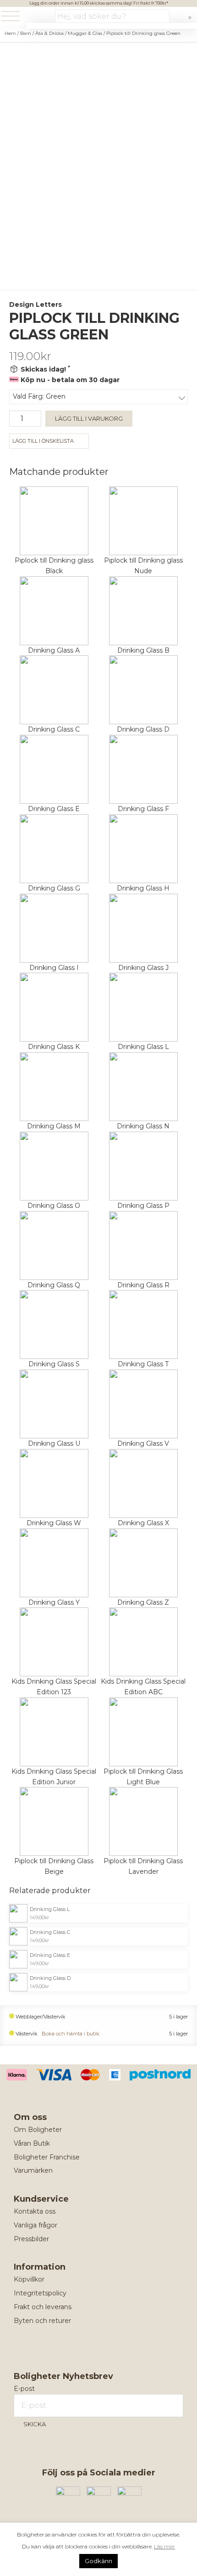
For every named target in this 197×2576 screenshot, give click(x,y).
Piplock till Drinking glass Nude (143, 566)
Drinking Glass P (143, 1206)
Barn (26, 33)
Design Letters (36, 304)
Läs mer (164, 2546)
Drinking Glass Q (54, 1285)
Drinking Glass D (143, 729)
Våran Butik (32, 2143)
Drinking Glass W (54, 1523)
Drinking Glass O (54, 1206)
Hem (10, 33)
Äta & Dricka (49, 33)
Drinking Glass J (143, 968)
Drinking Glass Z (143, 1602)
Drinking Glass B (143, 650)
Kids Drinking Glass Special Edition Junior (54, 1777)
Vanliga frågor (36, 2225)
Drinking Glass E (54, 809)
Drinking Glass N (143, 1126)
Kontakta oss (35, 2211)
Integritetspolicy (40, 2293)
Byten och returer (42, 2321)
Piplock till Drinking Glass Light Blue (143, 1777)
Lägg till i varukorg (89, 418)
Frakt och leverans (43, 2307)
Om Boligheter (38, 2130)
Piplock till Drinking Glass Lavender (143, 1866)
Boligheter (39, 17)
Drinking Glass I (54, 968)
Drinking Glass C (54, 729)
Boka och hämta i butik (71, 2034)
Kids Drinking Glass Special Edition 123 (54, 1687)
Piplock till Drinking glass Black (54, 566)
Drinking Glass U (54, 1443)
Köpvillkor (29, 2279)
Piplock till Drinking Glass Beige (54, 1866)
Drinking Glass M (54, 1126)
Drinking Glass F (143, 809)
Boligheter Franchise (47, 2157)
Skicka (35, 2424)
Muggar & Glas (85, 33)
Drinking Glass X (143, 1523)
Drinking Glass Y (54, 1602)
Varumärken (33, 2170)
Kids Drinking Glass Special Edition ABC (143, 1687)
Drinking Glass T (143, 1364)
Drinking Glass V (143, 1443)
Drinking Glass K (54, 1047)
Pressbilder (31, 2239)
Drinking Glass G (54, 888)
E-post (24, 2389)
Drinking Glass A (54, 650)
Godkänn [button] (98, 2561)
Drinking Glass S (54, 1364)
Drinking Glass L (143, 1047)
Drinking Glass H (143, 888)
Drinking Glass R (143, 1285)
